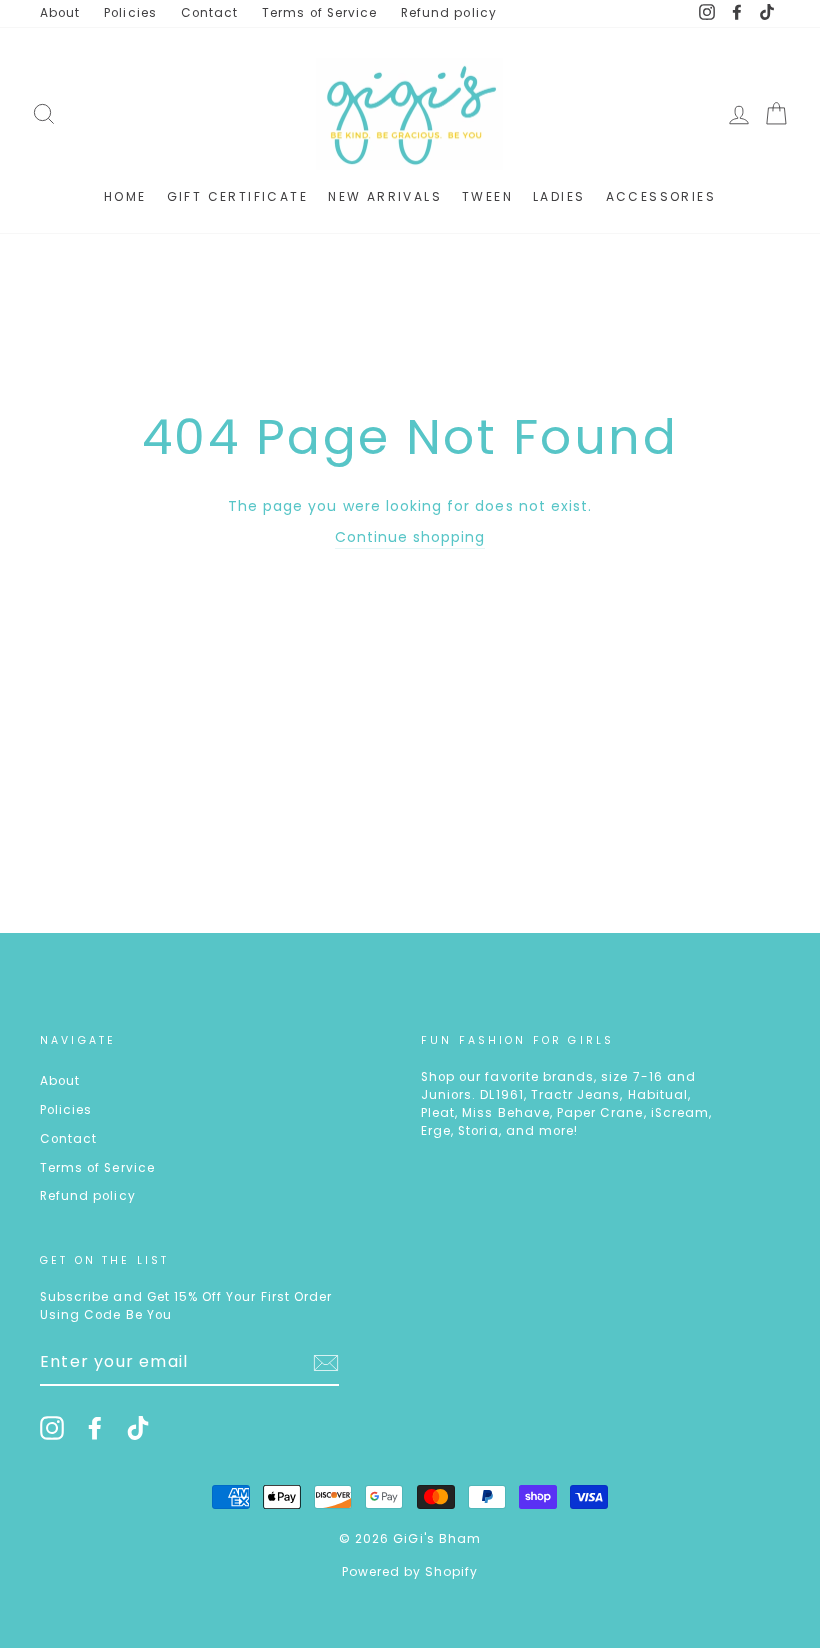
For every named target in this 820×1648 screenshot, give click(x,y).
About (60, 13)
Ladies (559, 196)
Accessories (661, 196)
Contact (209, 13)
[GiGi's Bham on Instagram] (52, 1428)
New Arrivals (385, 196)
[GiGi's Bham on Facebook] (95, 1428)
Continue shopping (410, 537)
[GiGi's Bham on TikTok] (138, 1428)
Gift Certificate (237, 196)
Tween (487, 196)
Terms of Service (319, 13)
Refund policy (449, 13)
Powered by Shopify (410, 1571)
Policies (130, 13)
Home (125, 196)
